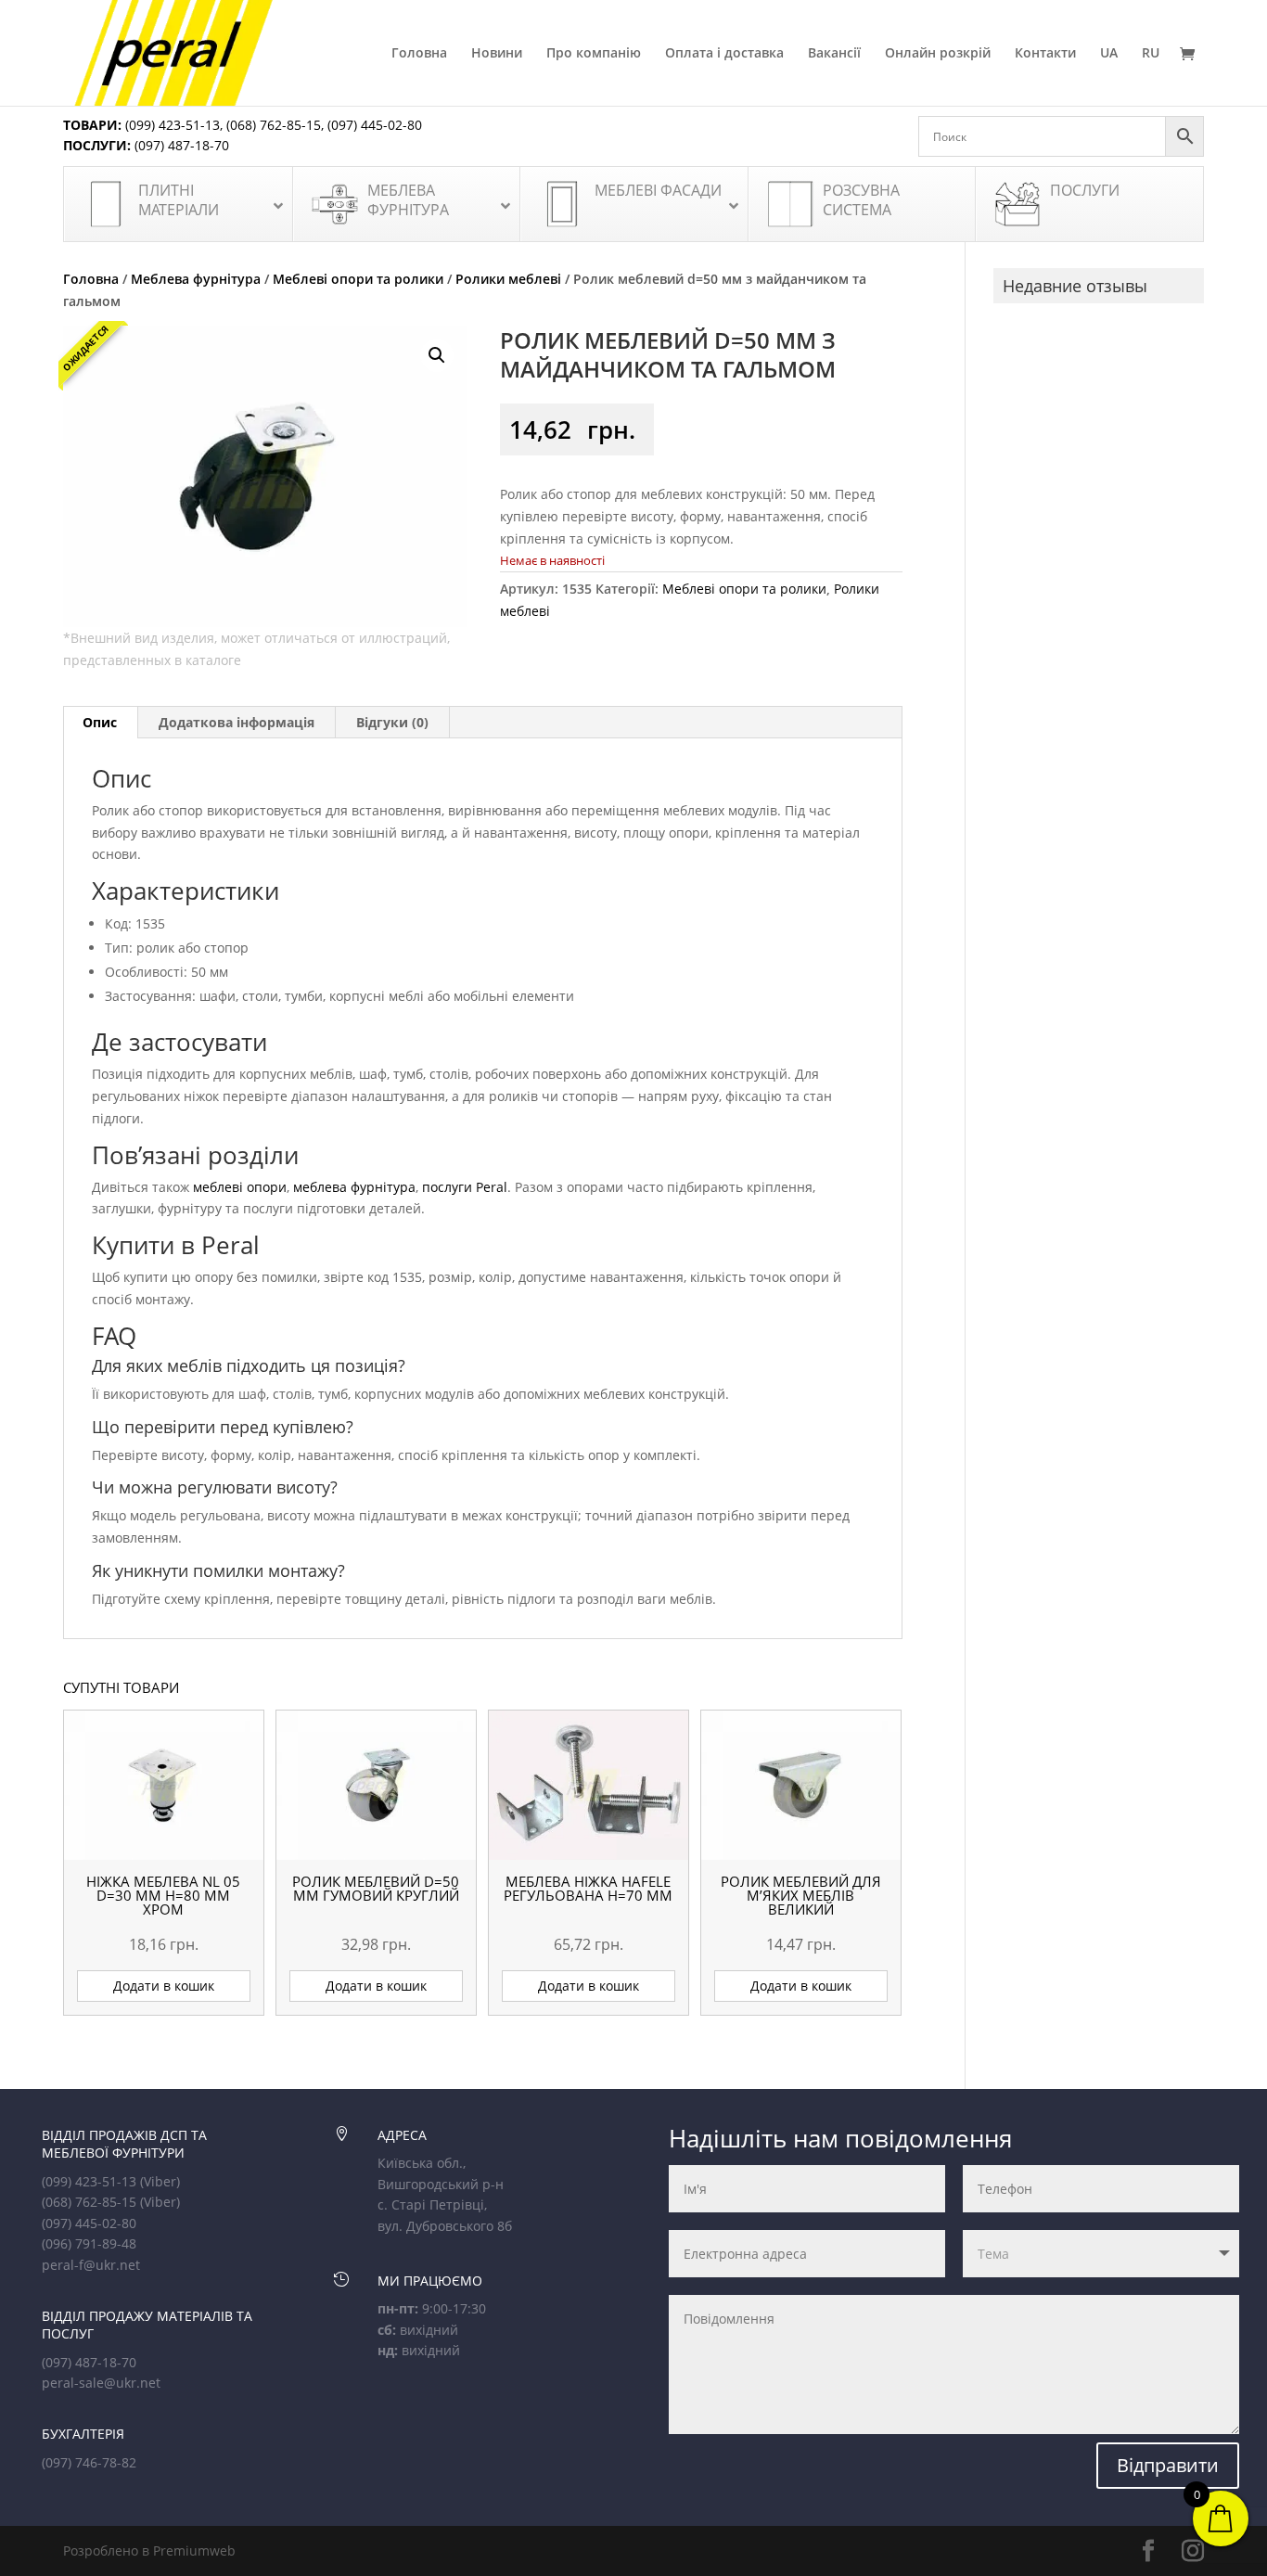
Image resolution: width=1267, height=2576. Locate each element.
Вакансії (834, 54)
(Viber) (160, 2181)
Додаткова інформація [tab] (237, 722)
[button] (437, 355)
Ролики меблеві (508, 279)
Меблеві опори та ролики (358, 279)
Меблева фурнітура (196, 279)
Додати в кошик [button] (164, 1986)
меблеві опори (240, 1187)
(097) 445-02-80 (375, 125)
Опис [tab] (100, 722)
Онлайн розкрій (938, 54)
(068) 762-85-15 (274, 125)
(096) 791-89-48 (89, 2243)
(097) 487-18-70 (180, 145)
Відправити (1168, 2465)
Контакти (1045, 54)
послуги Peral (465, 1187)
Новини (497, 54)
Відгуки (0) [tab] (392, 722)
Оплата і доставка (724, 54)
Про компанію (594, 54)
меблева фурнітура (354, 1187)
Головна (419, 54)
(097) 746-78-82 (89, 2462)
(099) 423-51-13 (171, 125)
